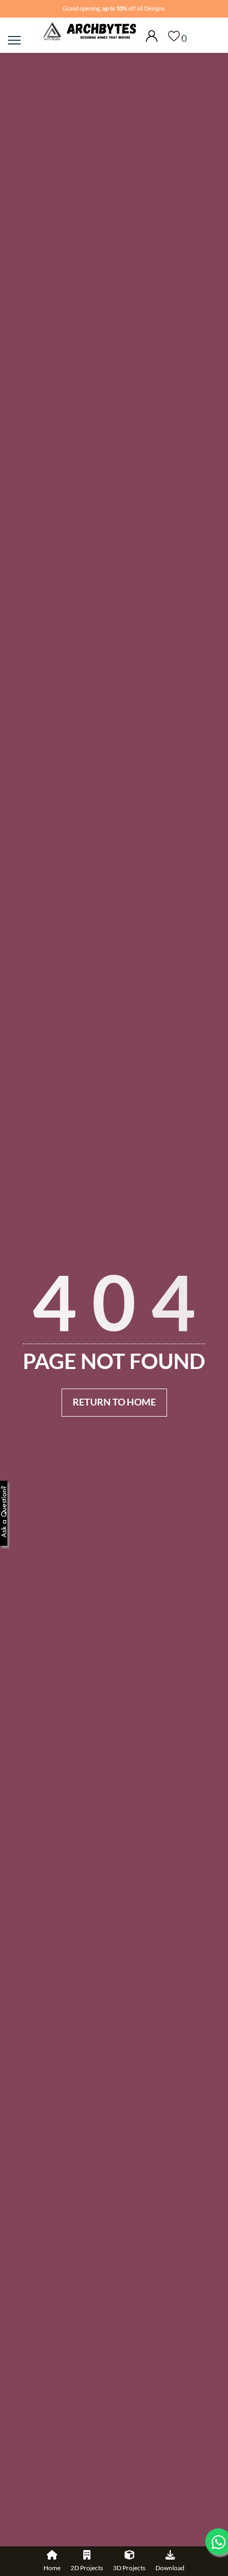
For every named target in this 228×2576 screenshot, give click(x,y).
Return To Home (114, 1402)
